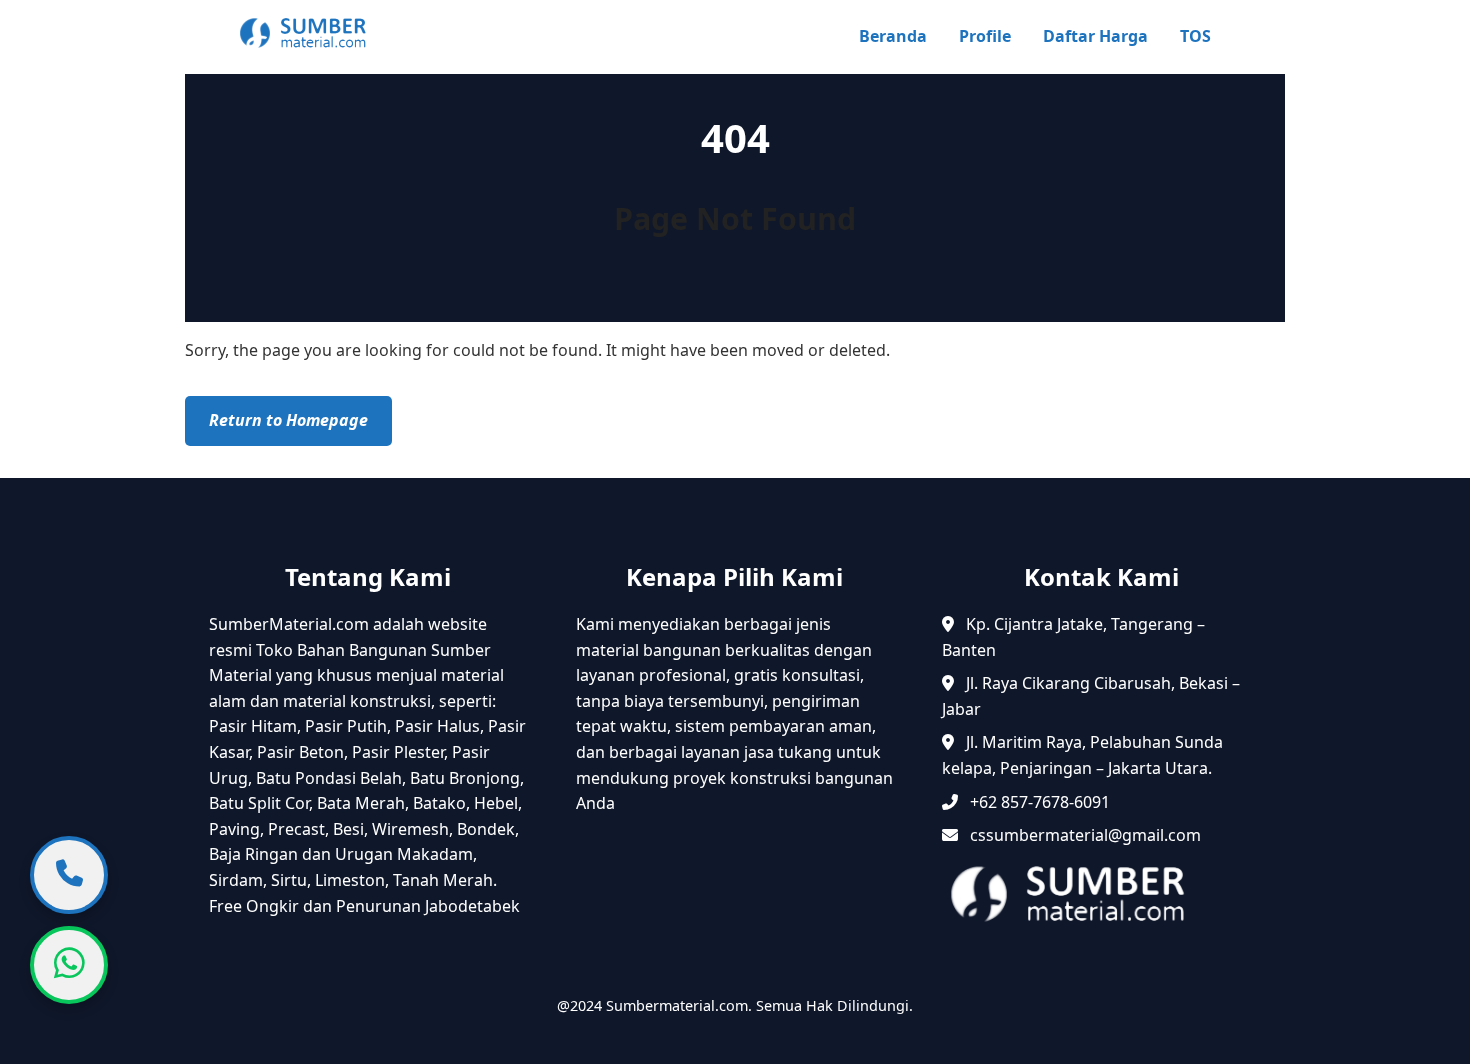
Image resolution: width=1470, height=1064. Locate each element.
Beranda (893, 36)
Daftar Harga (1095, 36)
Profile (985, 36)
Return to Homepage (288, 420)
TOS (1195, 36)
